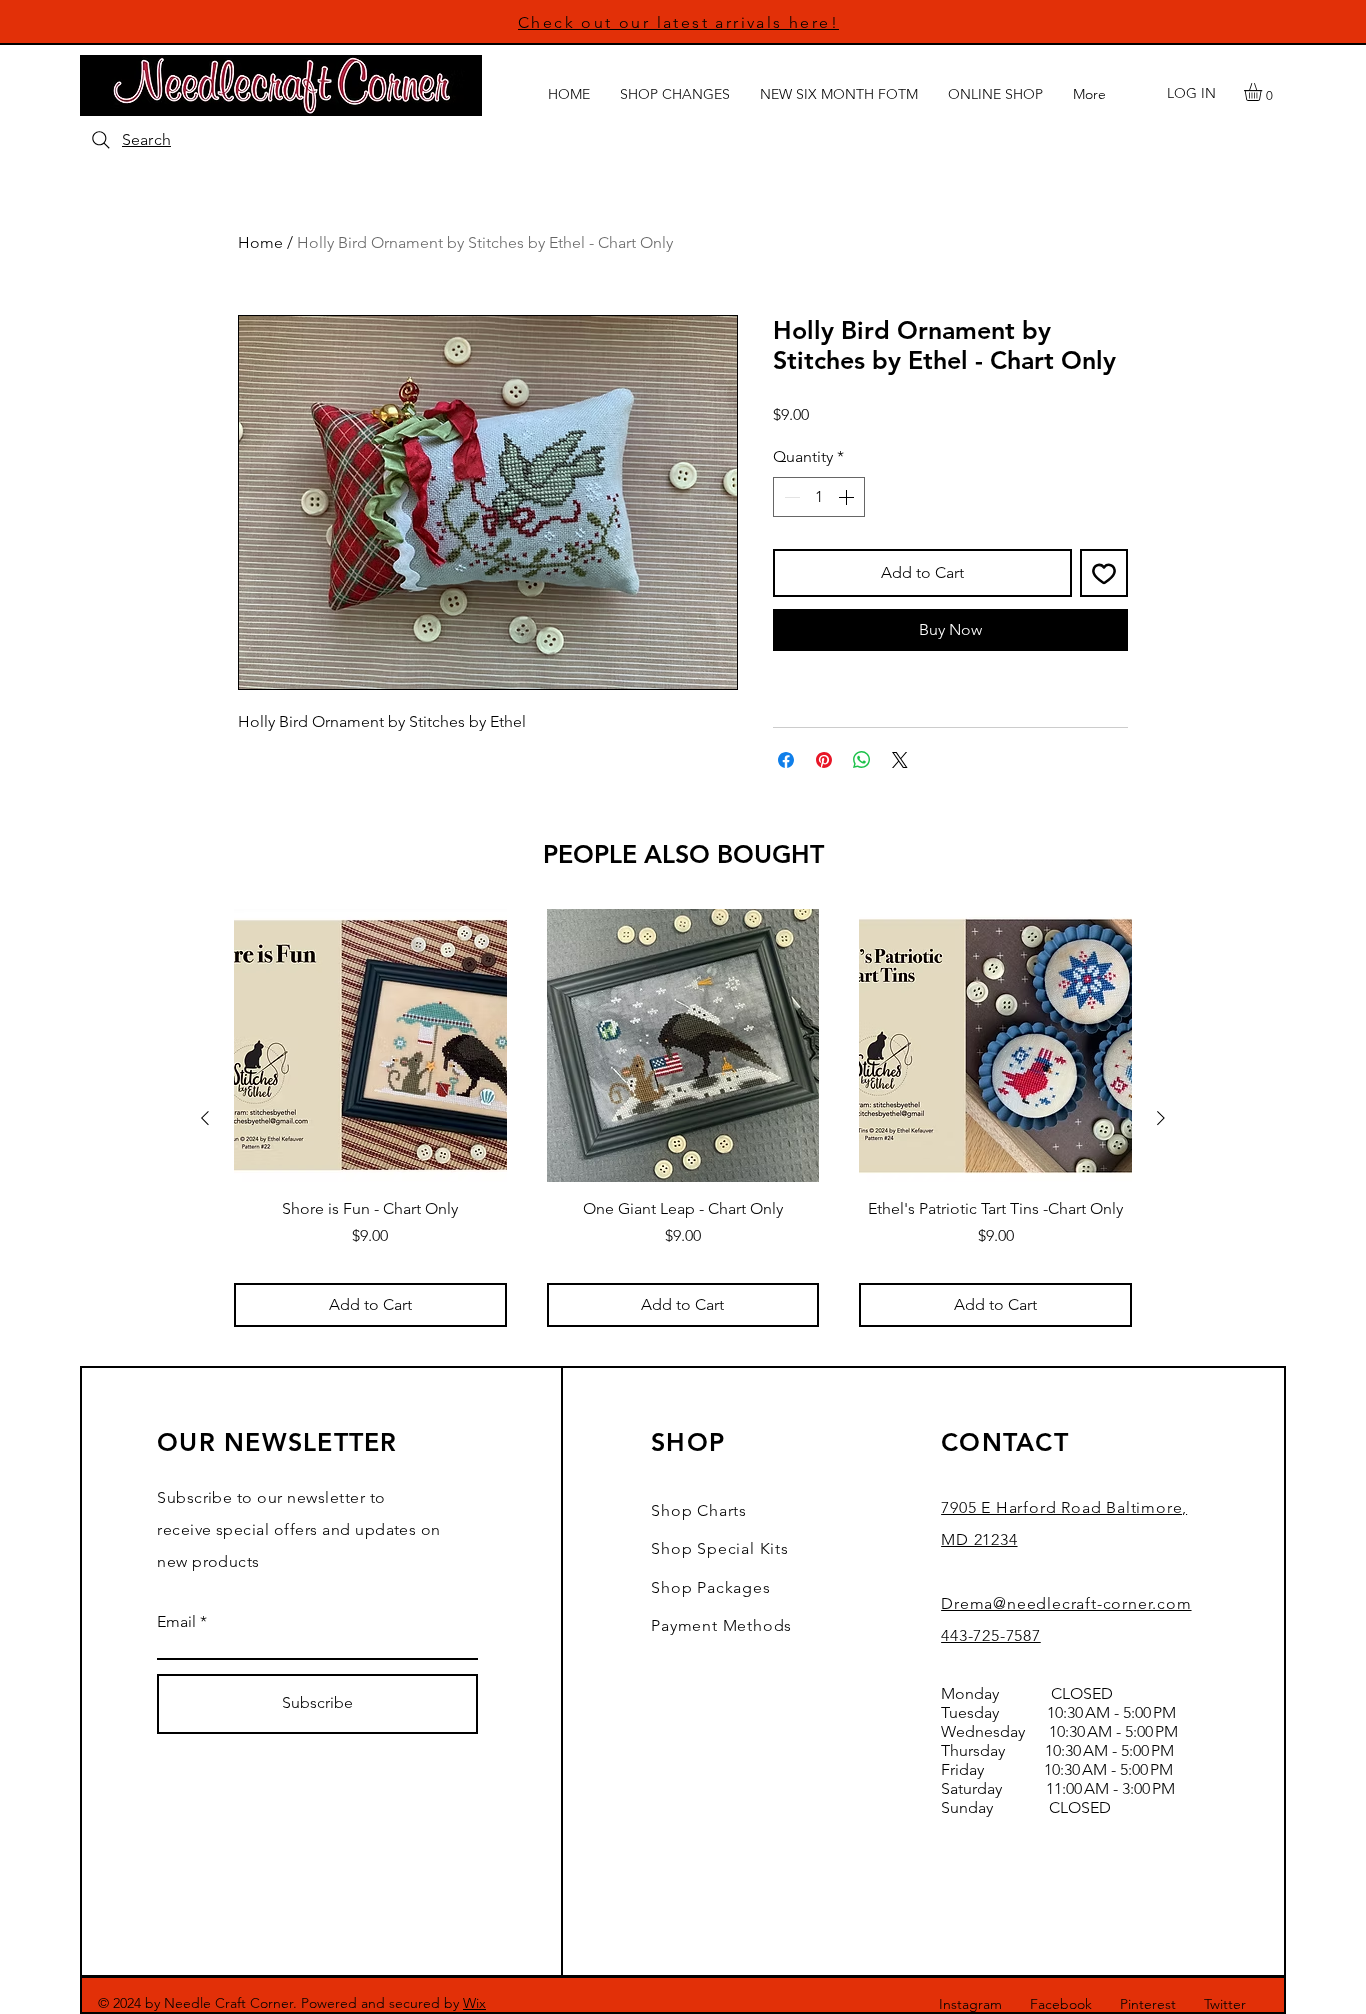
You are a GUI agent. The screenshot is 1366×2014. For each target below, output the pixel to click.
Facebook (1061, 2004)
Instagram (970, 2004)
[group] (683, 1117)
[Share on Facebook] (786, 760)
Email (176, 1622)
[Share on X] (900, 760)
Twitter (1225, 2004)
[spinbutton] (819, 497)
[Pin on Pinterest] (824, 760)
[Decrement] (790, 497)
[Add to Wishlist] (1104, 573)
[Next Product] (1161, 1118)
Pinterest (1148, 2004)
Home (260, 242)
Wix (474, 2003)
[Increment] (848, 497)
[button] (1263, 92)
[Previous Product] (205, 1118)
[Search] (101, 140)
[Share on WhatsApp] (862, 760)
